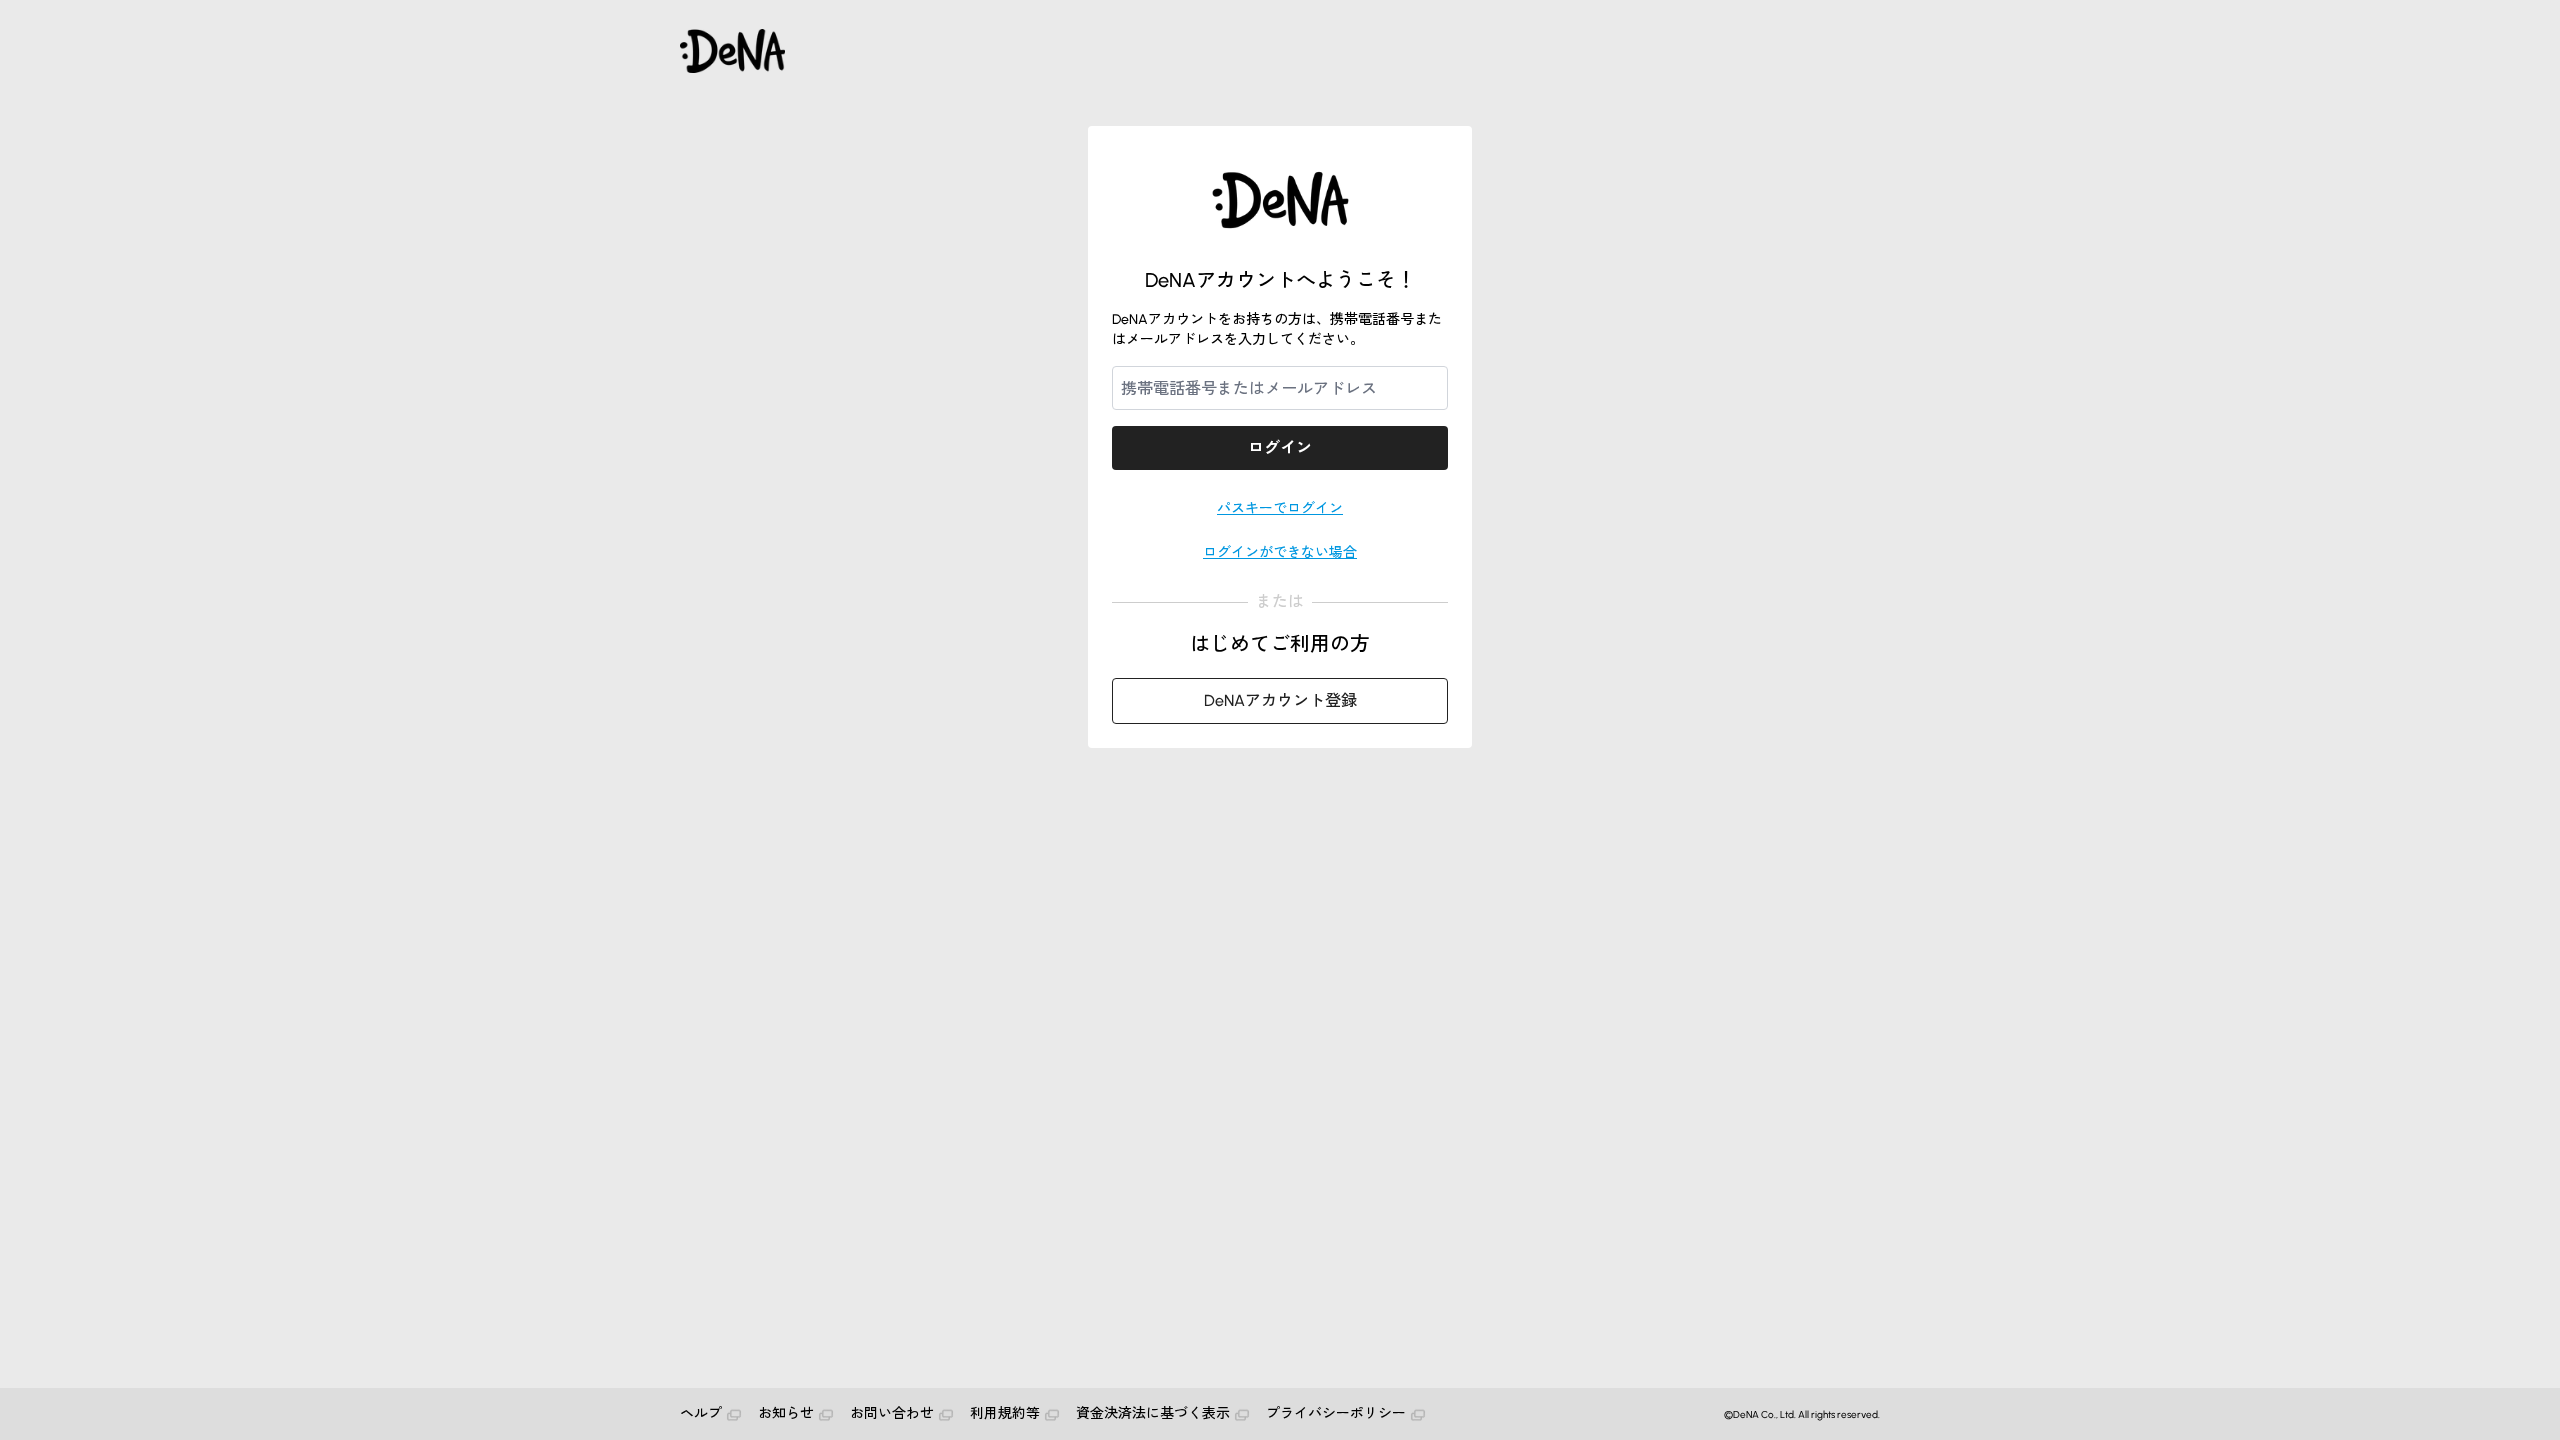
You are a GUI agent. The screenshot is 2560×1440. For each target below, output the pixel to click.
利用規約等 (1005, 1413)
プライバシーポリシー (1336, 1413)
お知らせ (786, 1413)
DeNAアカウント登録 (1280, 700)
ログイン (1280, 447)
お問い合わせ (892, 1413)
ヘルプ (701, 1413)
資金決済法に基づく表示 (1153, 1413)
